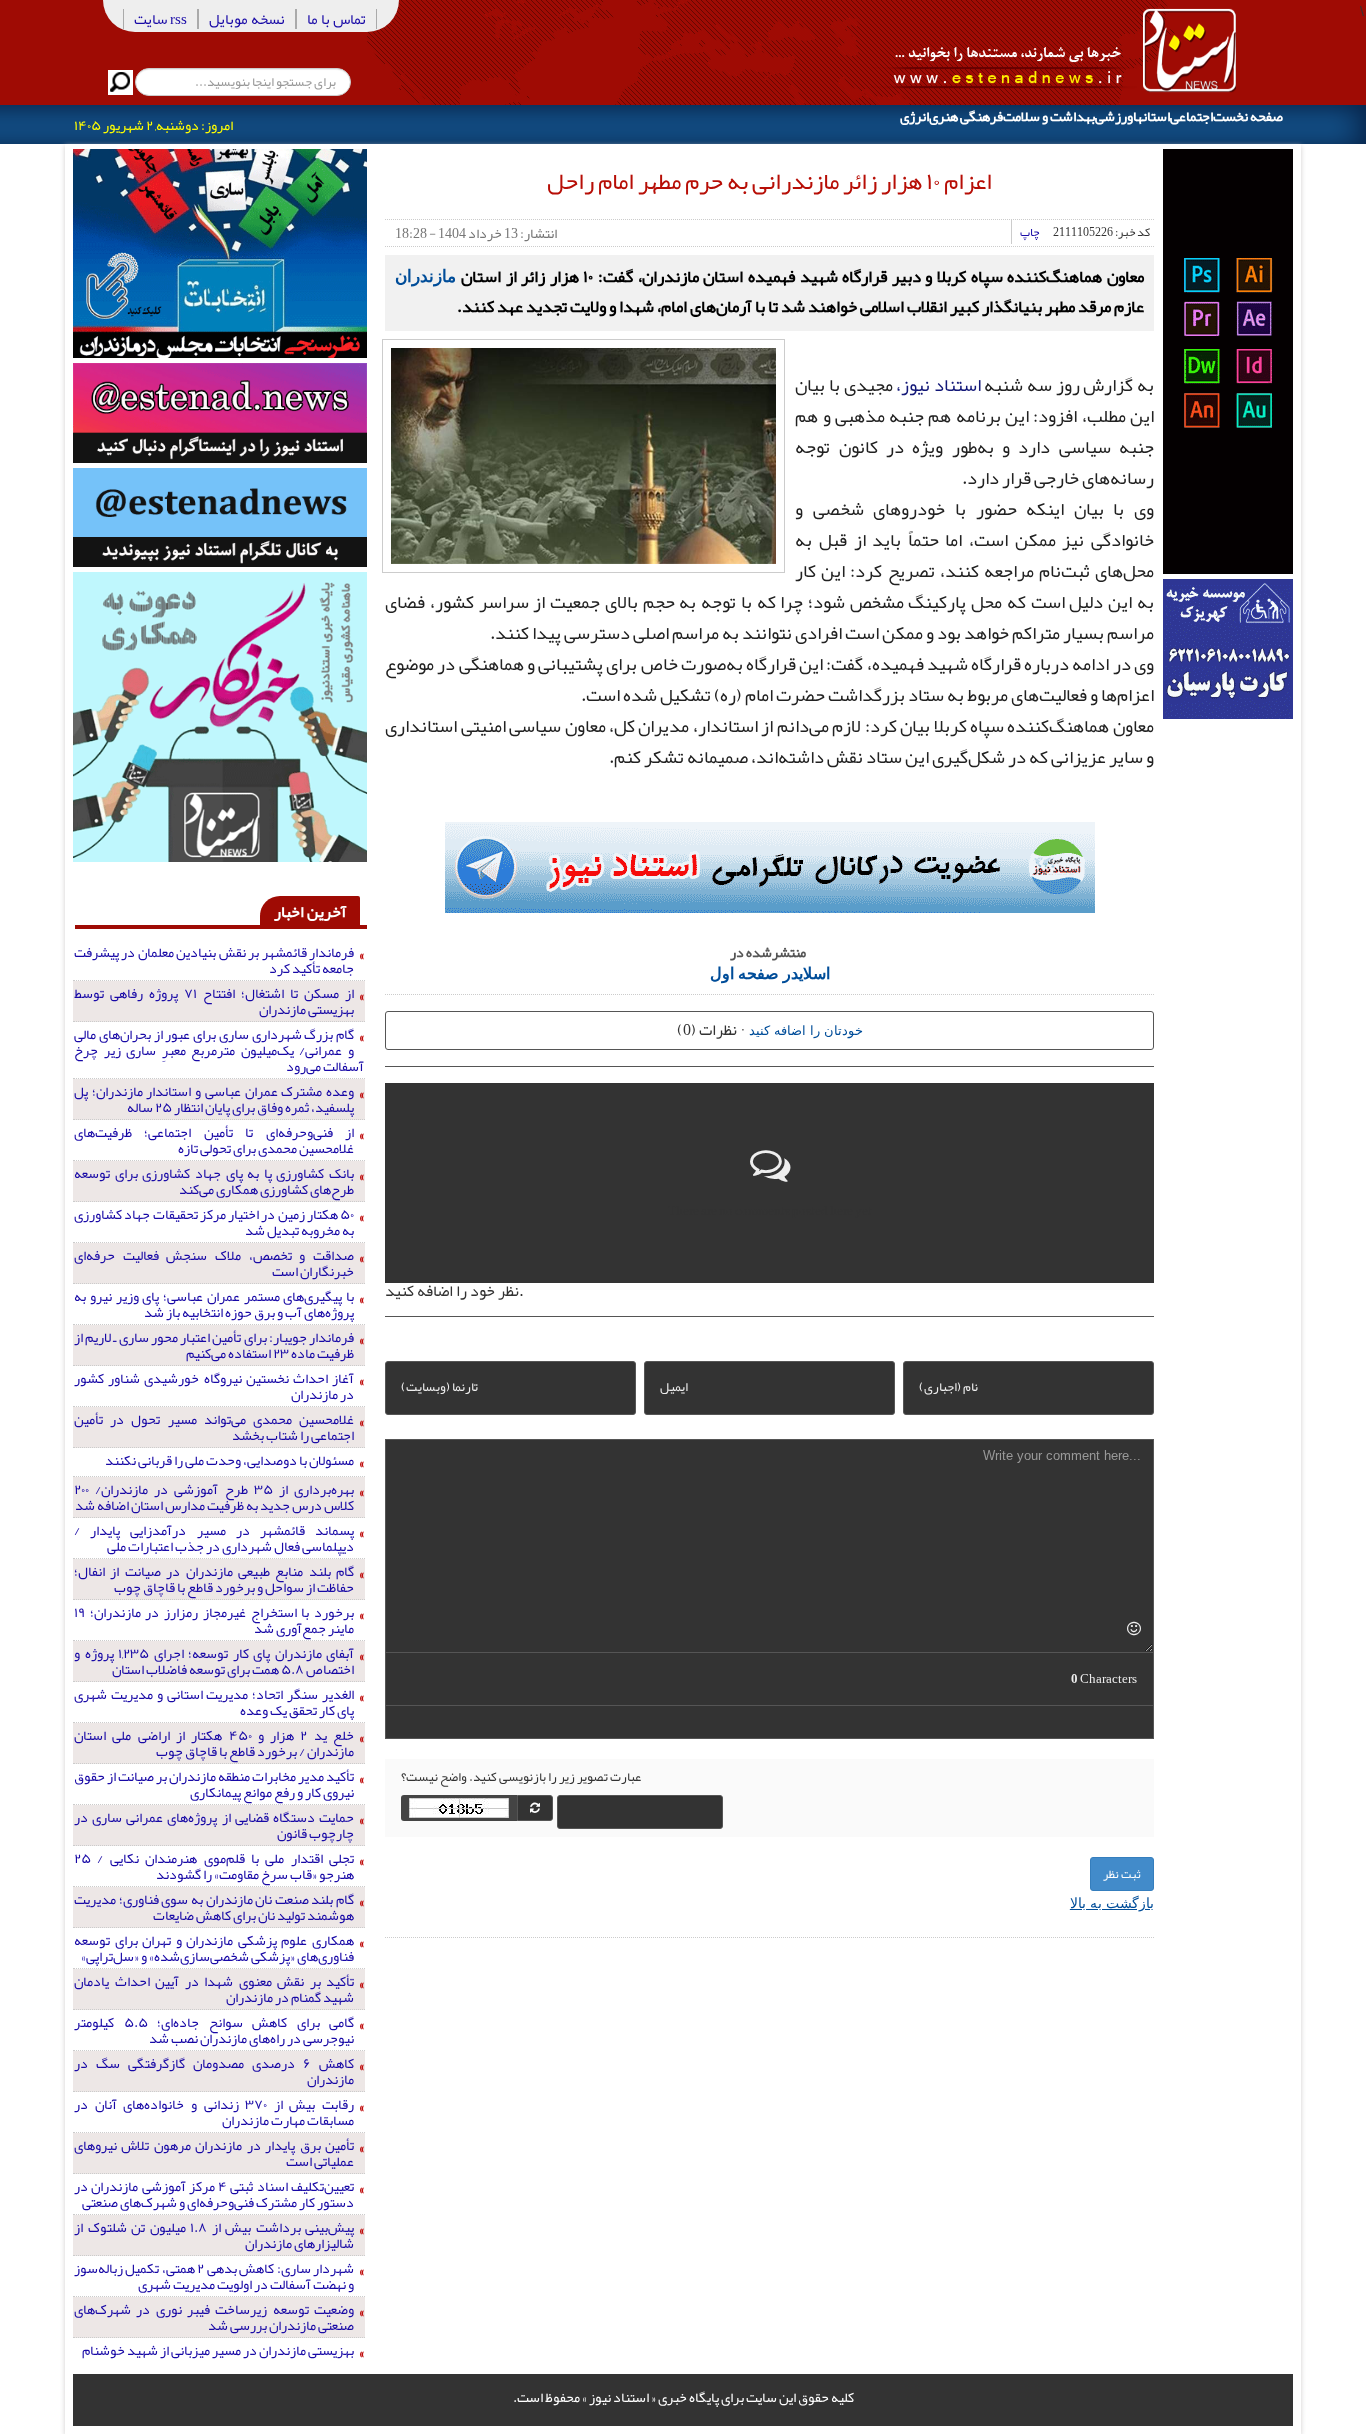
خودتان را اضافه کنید (806, 1029)
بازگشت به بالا (1112, 1902)
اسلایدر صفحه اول (770, 972)
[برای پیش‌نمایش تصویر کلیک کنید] (583, 454)
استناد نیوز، (938, 385)
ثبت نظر (1122, 1874)
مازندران (425, 275)
